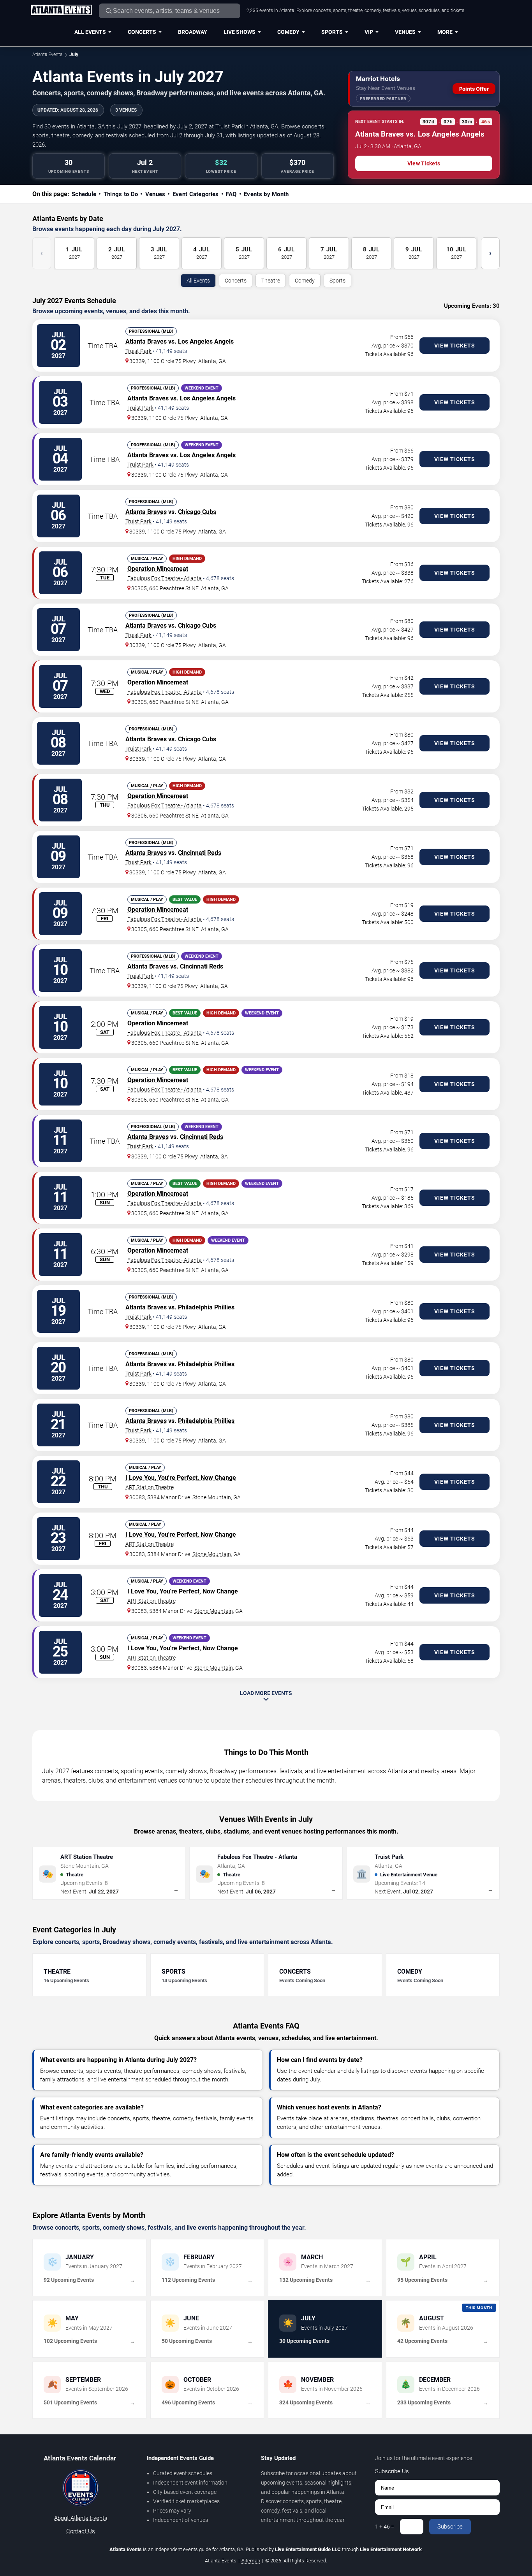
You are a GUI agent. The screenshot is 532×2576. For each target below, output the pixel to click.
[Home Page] (61, 11)
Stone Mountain (212, 1497)
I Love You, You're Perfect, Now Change (181, 1478)
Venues (405, 32)
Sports (332, 32)
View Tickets (424, 163)
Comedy (288, 32)
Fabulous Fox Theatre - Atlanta (165, 578)
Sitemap (251, 2561)
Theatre (271, 281)
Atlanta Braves (146, 341)
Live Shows (240, 32)
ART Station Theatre (150, 1487)
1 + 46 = (385, 2527)
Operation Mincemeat (158, 569)
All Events (90, 32)
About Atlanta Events (81, 2518)
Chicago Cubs (197, 512)
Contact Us (81, 2531)
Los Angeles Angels (206, 341)
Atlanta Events (47, 54)
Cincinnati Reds (200, 853)
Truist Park (138, 351)
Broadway (193, 32)
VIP (369, 32)
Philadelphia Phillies (206, 1307)
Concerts (142, 32)
